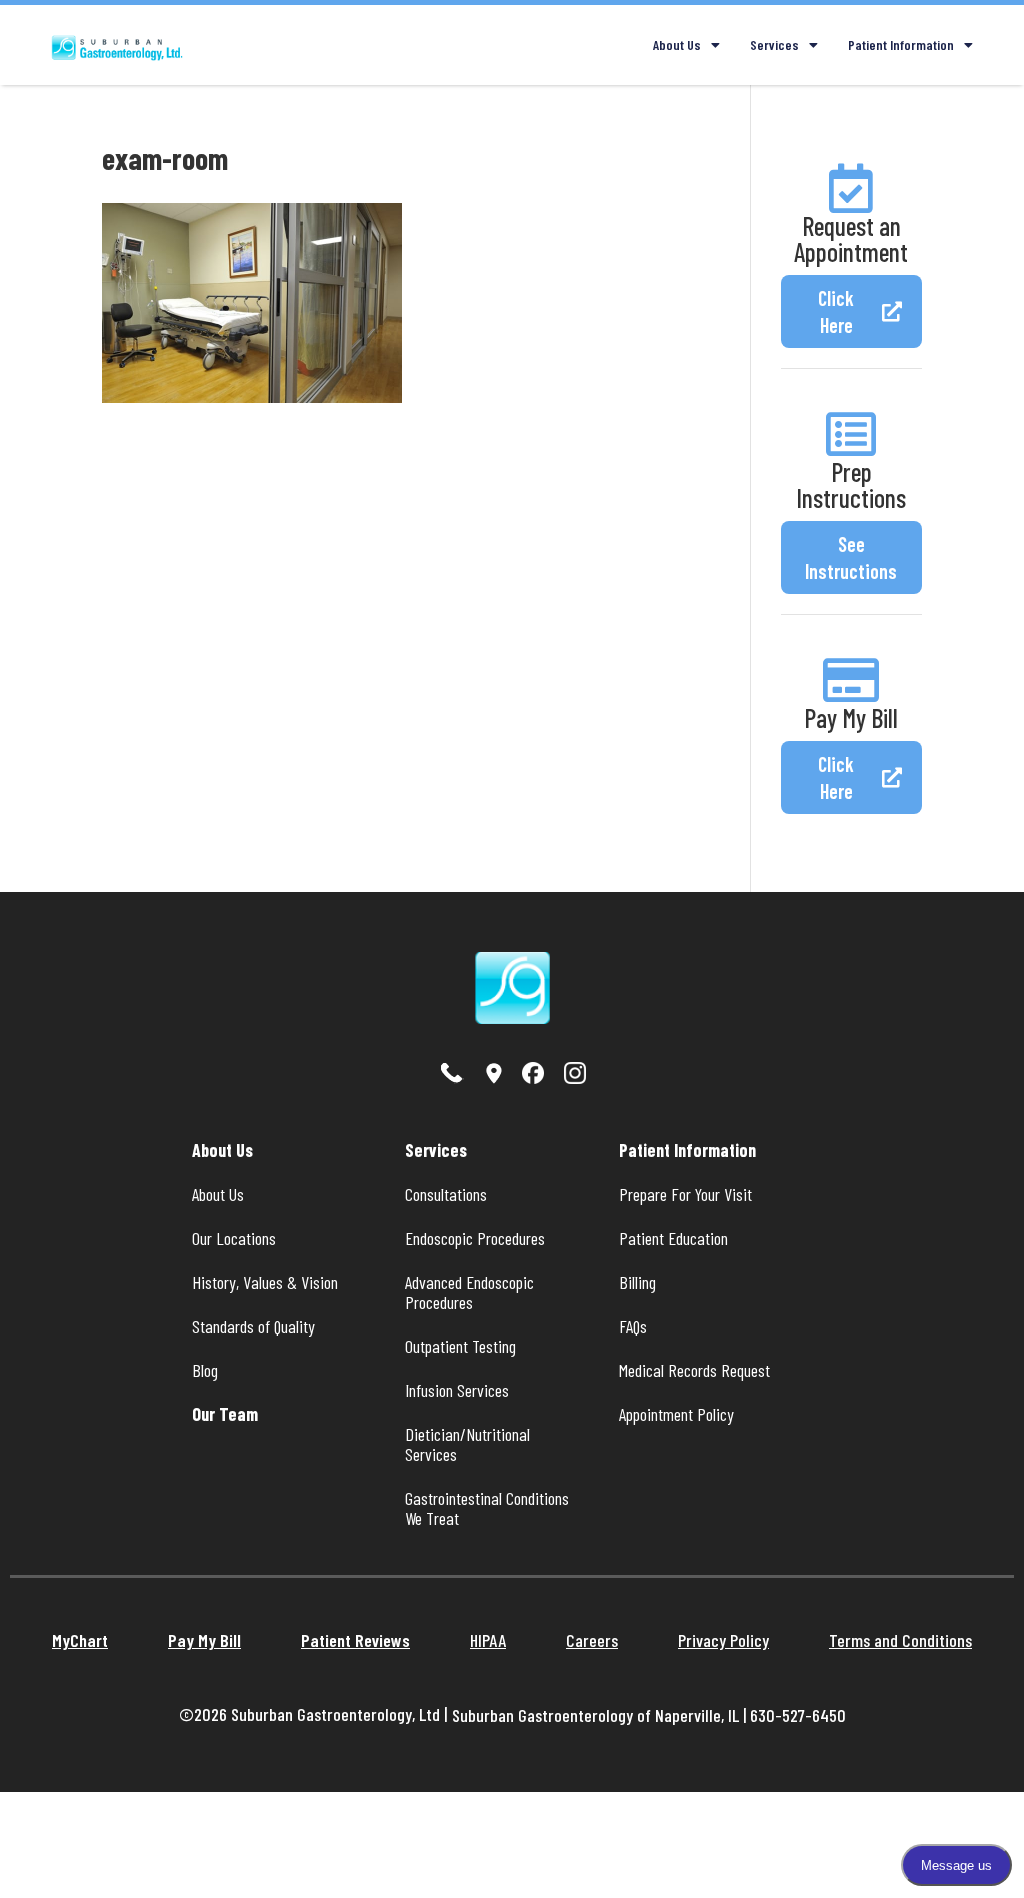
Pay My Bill (851, 717)
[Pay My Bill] (851, 680)
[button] (851, 311)
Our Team (225, 1414)
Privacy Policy (723, 1640)
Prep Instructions (851, 484)
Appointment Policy (676, 1414)
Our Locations (234, 1238)
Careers (592, 1640)
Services (774, 44)
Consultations (446, 1194)
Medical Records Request (694, 1370)
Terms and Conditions (900, 1640)
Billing (637, 1282)
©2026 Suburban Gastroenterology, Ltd (311, 1714)
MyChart (80, 1640)
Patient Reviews (355, 1640)
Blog (205, 1370)
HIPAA (488, 1640)
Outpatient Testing (460, 1346)
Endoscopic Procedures (475, 1238)
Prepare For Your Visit (685, 1194)
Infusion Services (457, 1390)
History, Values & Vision (265, 1282)
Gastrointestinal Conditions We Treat (489, 1508)
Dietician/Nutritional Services (469, 1444)
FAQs (633, 1326)
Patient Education (673, 1238)
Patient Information (901, 44)
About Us (677, 44)
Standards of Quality (253, 1326)
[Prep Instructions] (851, 434)
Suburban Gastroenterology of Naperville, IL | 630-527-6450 (649, 1715)
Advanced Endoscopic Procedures (471, 1292)
